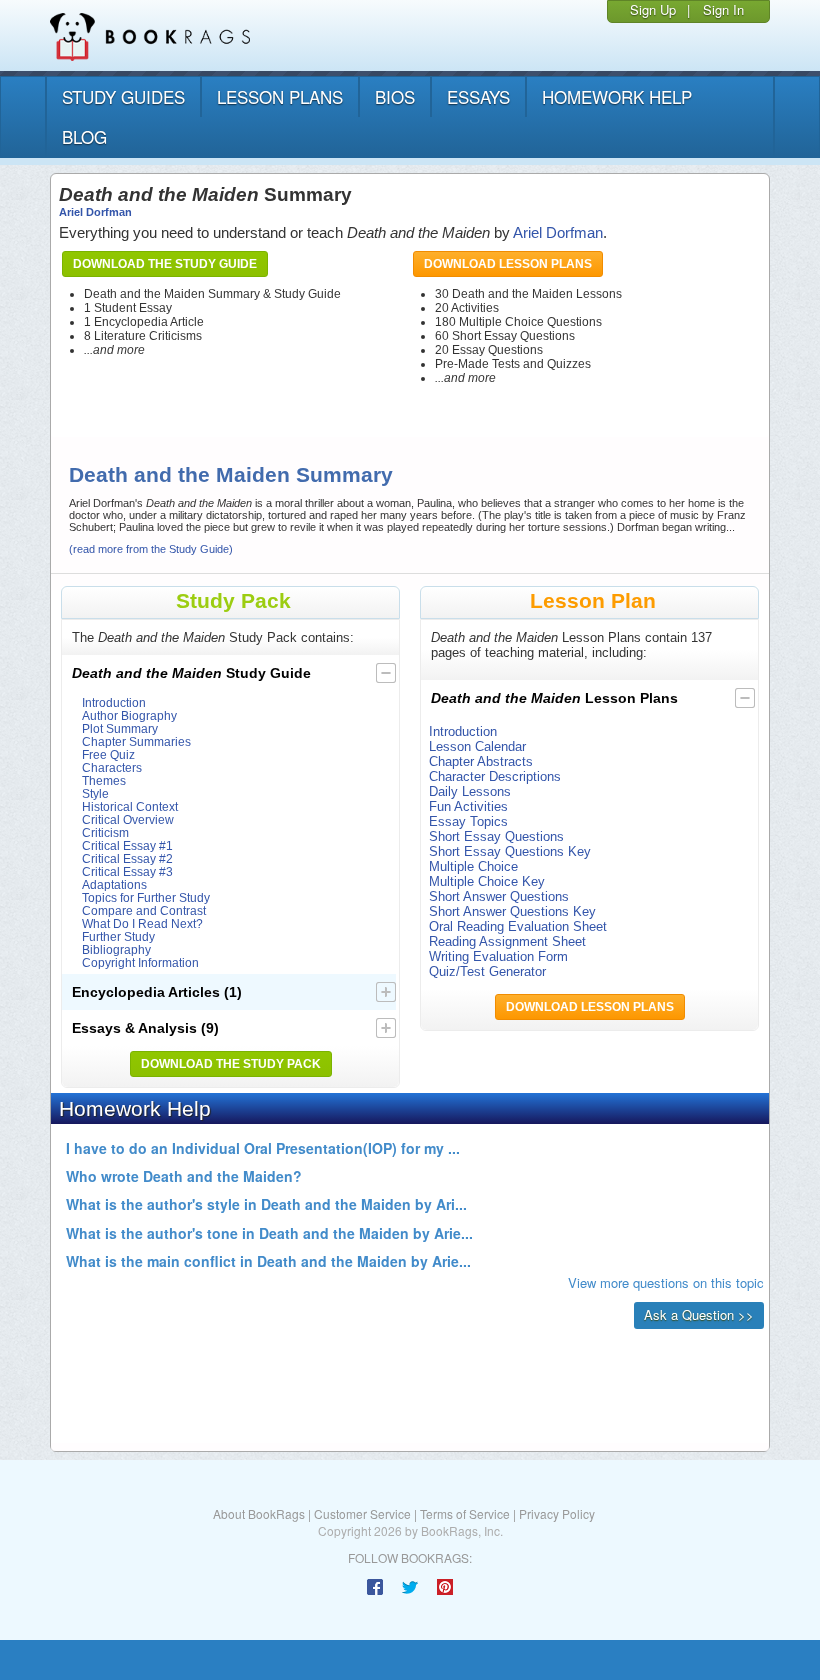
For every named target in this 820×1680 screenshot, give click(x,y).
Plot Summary (120, 728)
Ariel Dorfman (95, 212)
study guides (123, 96)
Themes (104, 780)
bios (395, 96)
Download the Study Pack (231, 1064)
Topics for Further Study (146, 897)
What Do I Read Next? (142, 923)
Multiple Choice (473, 866)
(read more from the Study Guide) (151, 549)
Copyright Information (140, 962)
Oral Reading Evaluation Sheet (518, 926)
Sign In (723, 9)
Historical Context (130, 806)
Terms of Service (465, 1513)
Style (95, 793)
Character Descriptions (495, 776)
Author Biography (129, 715)
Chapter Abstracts (481, 761)
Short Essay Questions (496, 836)
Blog (84, 136)
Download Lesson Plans (508, 264)
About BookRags (259, 1513)
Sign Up (653, 9)
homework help (617, 96)
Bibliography (116, 949)
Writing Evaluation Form (498, 956)
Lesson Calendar (477, 746)
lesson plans (280, 96)
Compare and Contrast (144, 910)
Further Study (118, 936)
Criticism (105, 832)
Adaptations (114, 884)
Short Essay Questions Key (510, 851)
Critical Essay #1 (127, 845)
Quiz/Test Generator (487, 971)
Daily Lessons (470, 791)
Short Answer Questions (499, 896)
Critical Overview (128, 819)
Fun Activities (468, 806)
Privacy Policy (557, 1513)
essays (478, 96)
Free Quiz (108, 754)
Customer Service (362, 1513)
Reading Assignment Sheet (507, 941)
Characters (112, 767)
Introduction (114, 702)
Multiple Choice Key (487, 881)
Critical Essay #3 (127, 871)
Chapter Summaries (136, 741)
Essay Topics (468, 821)
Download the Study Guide (165, 264)
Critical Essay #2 (127, 858)
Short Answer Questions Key (512, 911)
